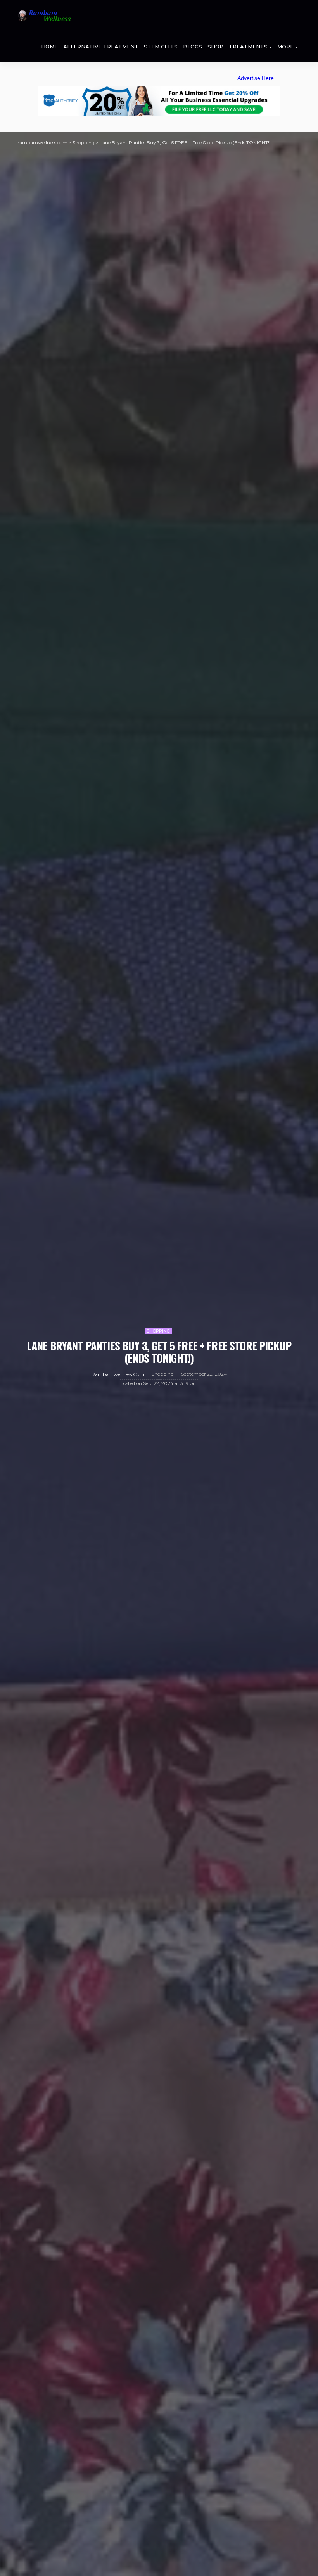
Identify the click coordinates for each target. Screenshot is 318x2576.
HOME (49, 47)
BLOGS (193, 47)
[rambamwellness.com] (44, 16)
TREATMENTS (248, 47)
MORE (285, 47)
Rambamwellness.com (118, 1374)
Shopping (158, 1331)
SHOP (215, 47)
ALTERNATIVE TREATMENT (101, 47)
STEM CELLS (161, 47)
